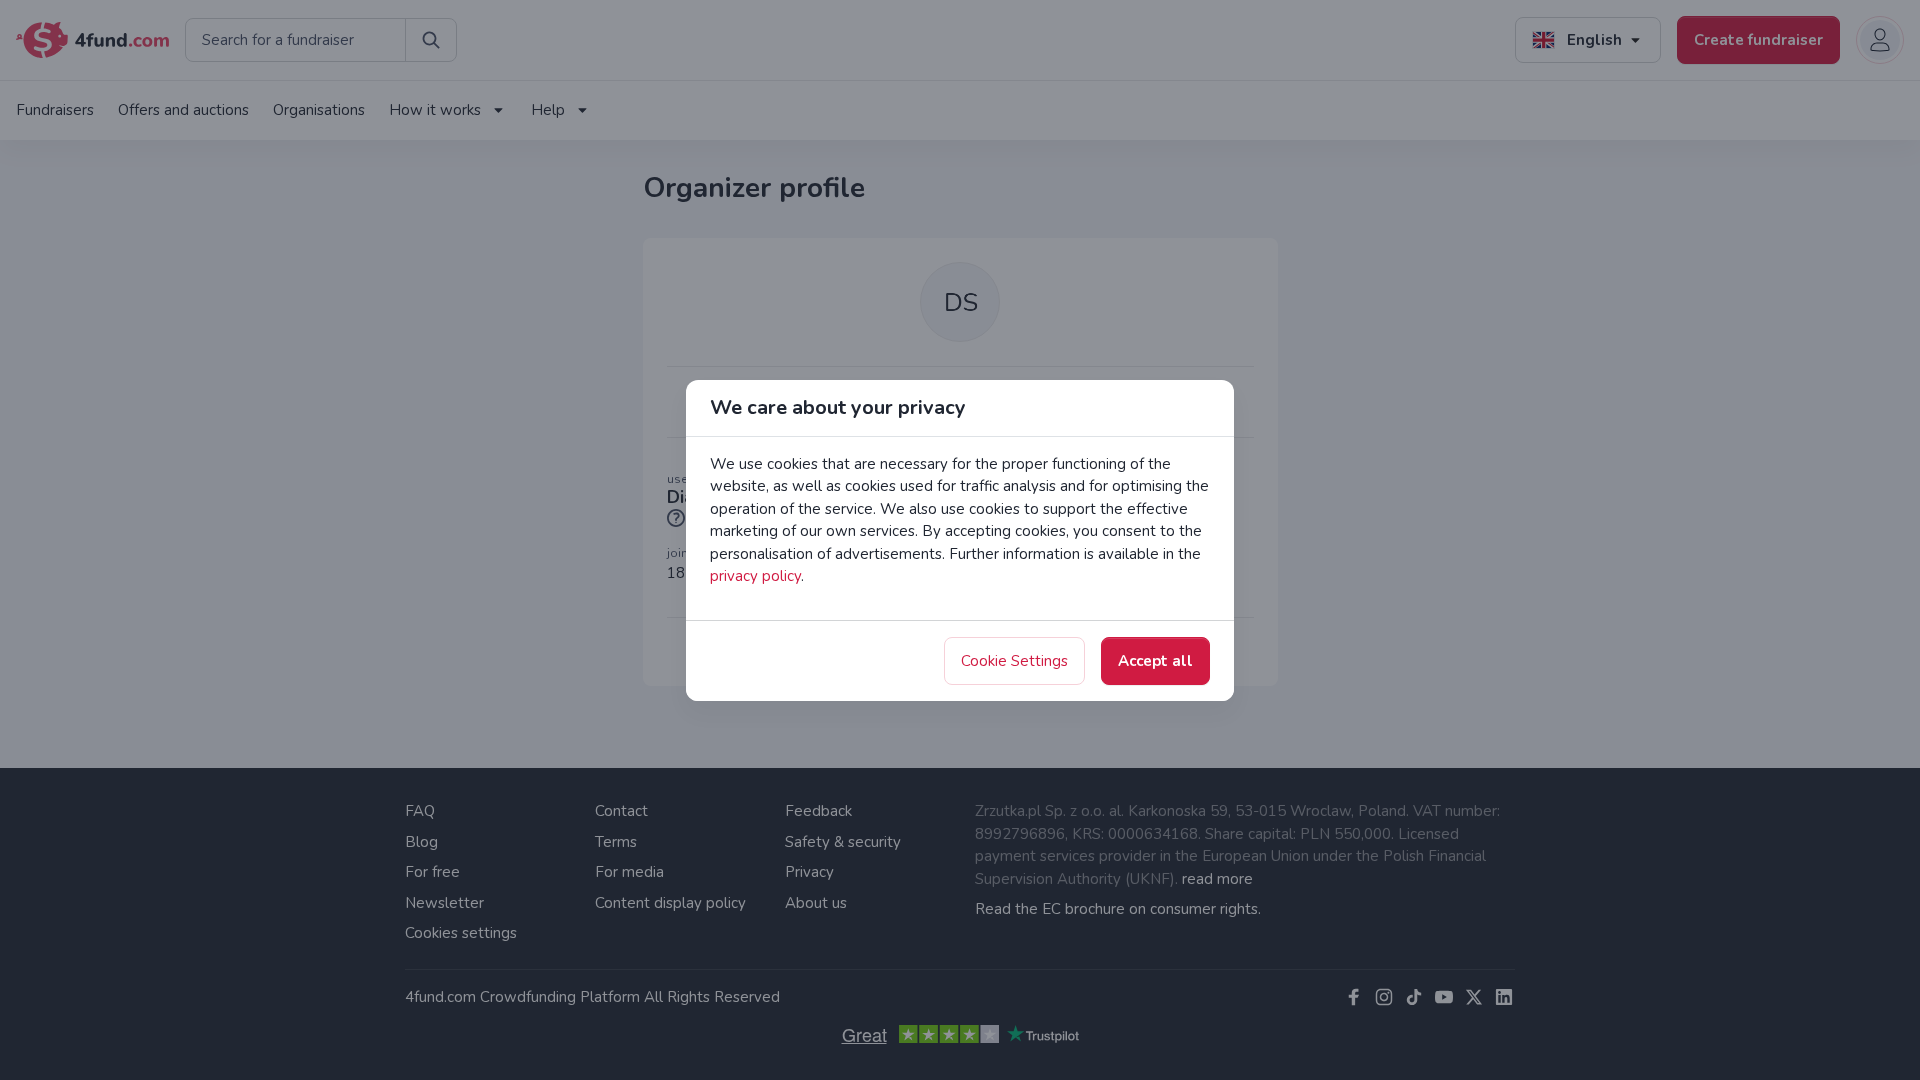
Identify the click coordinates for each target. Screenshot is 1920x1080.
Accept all (1155, 661)
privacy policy (755, 576)
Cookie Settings (1014, 661)
